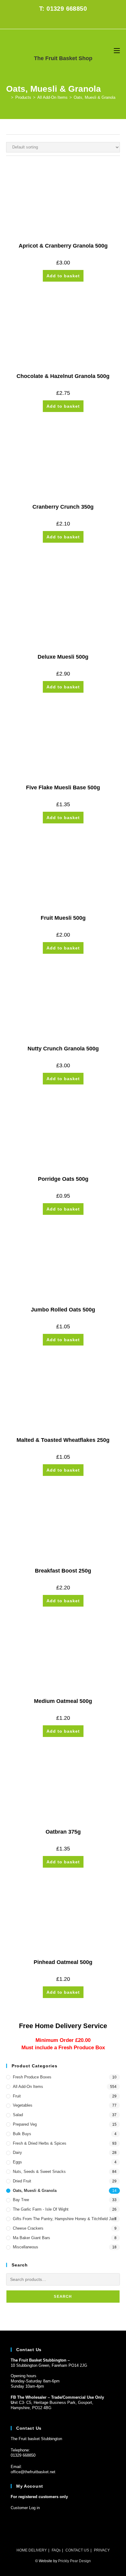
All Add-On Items (28, 2087)
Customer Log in (25, 2508)
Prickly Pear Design (74, 2561)
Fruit (17, 2096)
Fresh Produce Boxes (32, 2077)
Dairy (17, 2152)
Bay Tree (21, 2200)
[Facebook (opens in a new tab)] (59, 21)
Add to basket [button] (63, 276)
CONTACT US (77, 2550)
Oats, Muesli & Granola (94, 97)
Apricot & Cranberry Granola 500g (63, 246)
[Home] (8, 97)
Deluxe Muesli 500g (63, 657)
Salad (18, 2115)
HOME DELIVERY (32, 2550)
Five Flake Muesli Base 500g (63, 787)
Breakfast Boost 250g (63, 1571)
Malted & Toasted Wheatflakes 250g (63, 1440)
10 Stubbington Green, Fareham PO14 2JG (49, 2365)
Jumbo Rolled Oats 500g (63, 1310)
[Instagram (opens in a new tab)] (67, 21)
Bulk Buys (22, 2134)
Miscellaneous (26, 2247)
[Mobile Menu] (117, 50)
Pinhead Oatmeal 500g (63, 1962)
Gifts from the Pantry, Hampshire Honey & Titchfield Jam (65, 2219)
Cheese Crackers (28, 2228)
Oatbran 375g (63, 1832)
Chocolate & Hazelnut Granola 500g (63, 376)
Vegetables (23, 2105)
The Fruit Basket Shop (63, 58)
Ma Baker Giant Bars (31, 2238)
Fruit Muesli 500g (63, 918)
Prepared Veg (25, 2124)
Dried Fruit (22, 2181)
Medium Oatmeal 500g (63, 1701)
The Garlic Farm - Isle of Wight (41, 2209)
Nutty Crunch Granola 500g (63, 1049)
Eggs (17, 2162)
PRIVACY (102, 2550)
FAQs (56, 2550)
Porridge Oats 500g (63, 1179)
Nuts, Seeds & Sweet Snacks (39, 2172)
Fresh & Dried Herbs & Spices (40, 2143)
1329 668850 (24, 2455)
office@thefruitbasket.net (33, 2472)
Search (63, 2297)
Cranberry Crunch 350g (63, 507)
